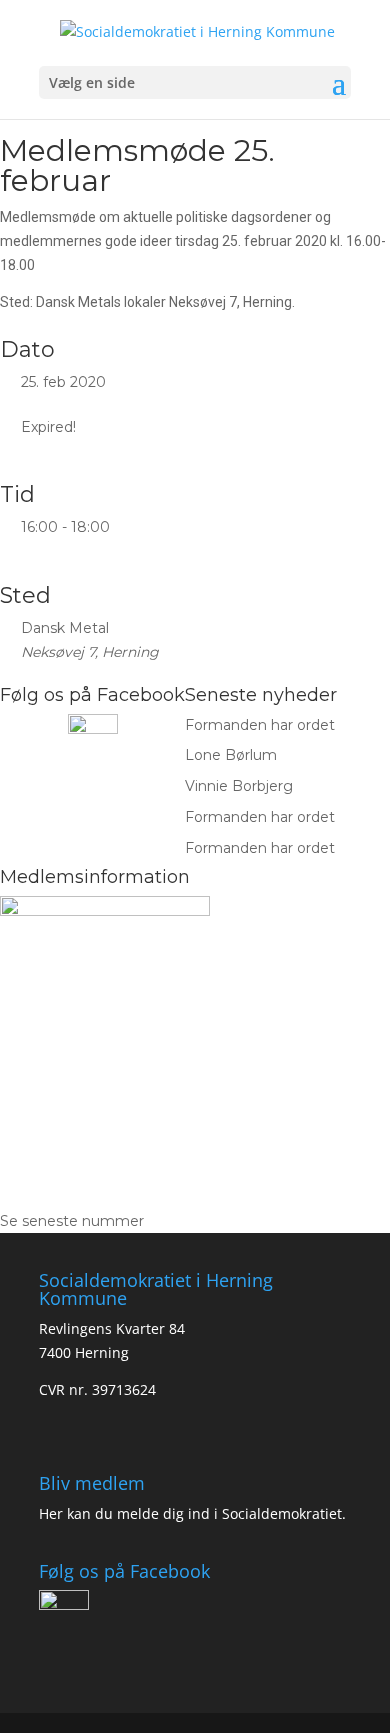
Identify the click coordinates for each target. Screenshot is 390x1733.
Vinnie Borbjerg (239, 786)
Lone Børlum (231, 755)
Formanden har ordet (260, 725)
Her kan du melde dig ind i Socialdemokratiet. (192, 1513)
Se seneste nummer (72, 1221)
